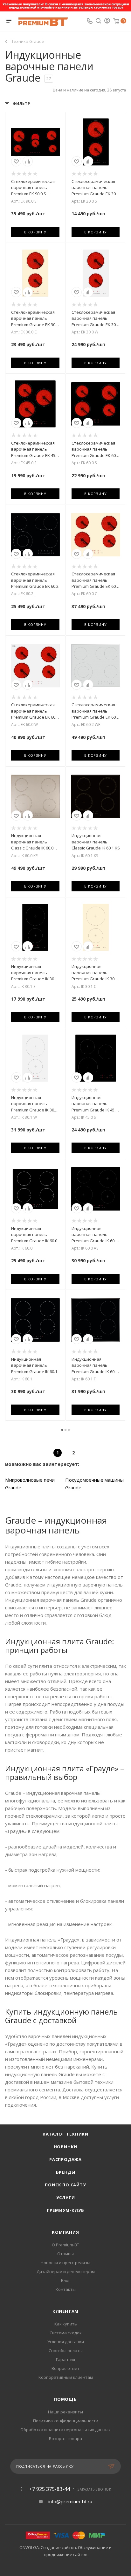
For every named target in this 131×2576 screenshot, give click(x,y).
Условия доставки (66, 2342)
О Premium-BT (65, 2245)
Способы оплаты (66, 2351)
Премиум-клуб (66, 2210)
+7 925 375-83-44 (49, 2489)
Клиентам (65, 2311)
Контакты (66, 2289)
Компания (65, 2232)
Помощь (65, 2399)
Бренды (66, 2172)
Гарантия (65, 2359)
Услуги (66, 2197)
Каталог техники (65, 2134)
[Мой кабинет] (107, 21)
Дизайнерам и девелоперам (66, 2271)
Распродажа (65, 2159)
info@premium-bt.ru (70, 2501)
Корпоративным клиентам (66, 2377)
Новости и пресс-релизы (65, 2263)
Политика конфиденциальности (66, 2421)
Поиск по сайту (65, 2185)
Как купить (66, 2324)
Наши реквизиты (65, 2412)
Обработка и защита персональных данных (65, 2430)
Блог (65, 2280)
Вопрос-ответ (65, 2368)
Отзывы (65, 2254)
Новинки (66, 2147)
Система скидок (66, 2333)
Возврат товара (65, 2438)
